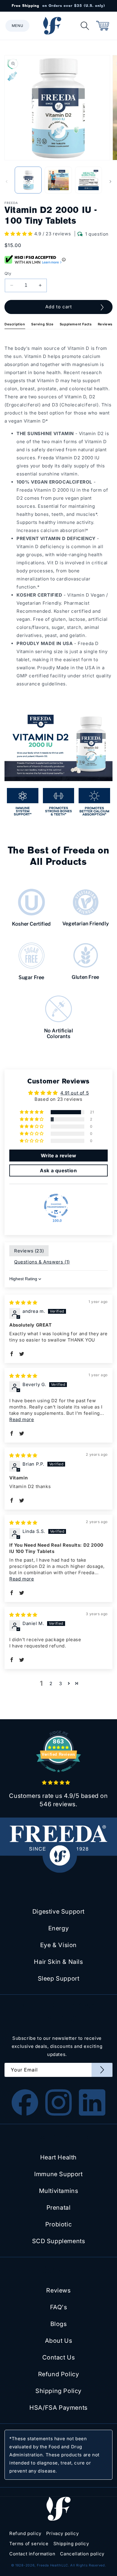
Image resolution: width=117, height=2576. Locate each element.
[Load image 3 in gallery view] (88, 180)
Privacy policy (62, 2533)
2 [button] (51, 1683)
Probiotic (58, 2224)
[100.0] (56, 1206)
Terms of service (29, 2544)
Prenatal (59, 2208)
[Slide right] (110, 182)
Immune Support (58, 2174)
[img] (23, 1303)
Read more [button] (22, 1419)
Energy (59, 1928)
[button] (17, 26)
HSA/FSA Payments (58, 2408)
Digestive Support (58, 1912)
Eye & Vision (58, 1945)
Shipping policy (71, 2544)
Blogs (59, 2324)
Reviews (105, 324)
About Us (59, 2341)
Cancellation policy (82, 2554)
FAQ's (59, 2307)
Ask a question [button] (58, 1170)
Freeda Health (49, 2565)
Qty (8, 273)
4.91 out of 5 (75, 1093)
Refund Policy (59, 2374)
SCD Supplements (59, 2241)
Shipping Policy (58, 2391)
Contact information (32, 2554)
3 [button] (61, 1683)
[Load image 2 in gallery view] (58, 180)
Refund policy (25, 2533)
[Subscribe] (102, 2070)
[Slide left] (7, 182)
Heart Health (58, 2157)
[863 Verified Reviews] (58, 1775)
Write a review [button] (58, 1156)
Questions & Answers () (42, 1262)
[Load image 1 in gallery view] (28, 180)
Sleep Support (59, 1979)
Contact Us (59, 2357)
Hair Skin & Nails (58, 1962)
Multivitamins (59, 2191)
